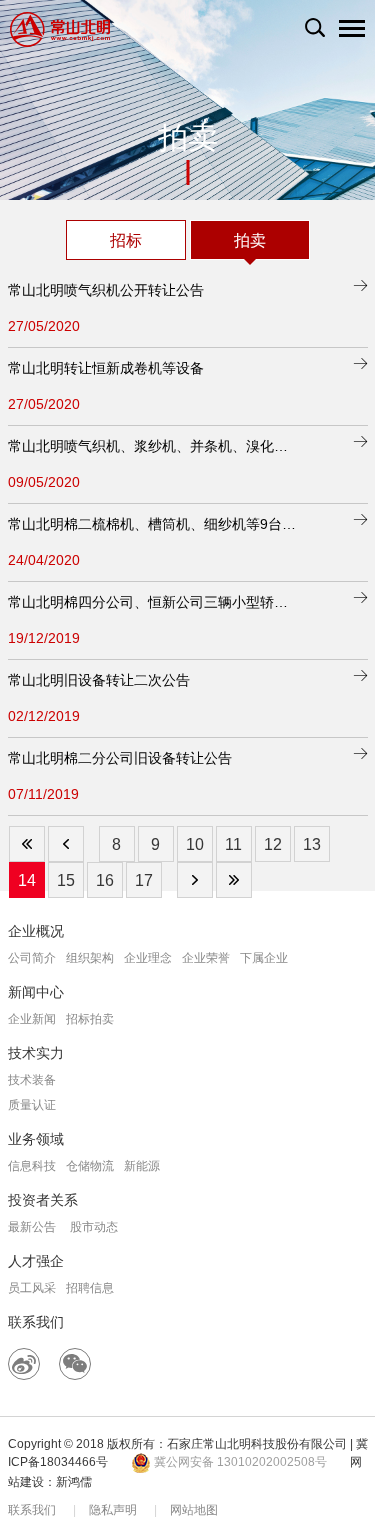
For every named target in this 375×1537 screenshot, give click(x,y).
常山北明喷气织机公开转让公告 (106, 290)
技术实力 (36, 1053)
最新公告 (32, 1227)
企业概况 (36, 931)
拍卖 (250, 240)
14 (27, 880)
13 (312, 844)
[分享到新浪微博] (24, 1364)
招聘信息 (90, 1288)
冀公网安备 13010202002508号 (239, 1462)
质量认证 (32, 1105)
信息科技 (32, 1166)
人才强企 (36, 1261)
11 (233, 844)
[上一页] (66, 844)
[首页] (27, 844)
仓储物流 (90, 1166)
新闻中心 (36, 992)
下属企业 (264, 958)
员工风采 (32, 1288)
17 (144, 880)
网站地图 (194, 1510)
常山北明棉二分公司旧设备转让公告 (120, 758)
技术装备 (32, 1080)
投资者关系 (43, 1200)
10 (195, 844)
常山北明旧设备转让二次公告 (99, 680)
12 (273, 844)
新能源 (142, 1166)
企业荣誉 (206, 958)
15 (66, 880)
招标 (126, 240)
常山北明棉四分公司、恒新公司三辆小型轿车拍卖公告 (152, 602)
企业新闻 (32, 1019)
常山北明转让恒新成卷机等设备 (106, 368)
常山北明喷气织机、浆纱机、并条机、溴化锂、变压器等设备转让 (152, 446)
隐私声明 (113, 1510)
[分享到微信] (75, 1364)
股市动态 (94, 1227)
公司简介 (32, 958)
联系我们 (36, 1322)
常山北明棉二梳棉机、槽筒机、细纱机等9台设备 (152, 524)
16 (105, 880)
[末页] (234, 880)
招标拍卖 (90, 1019)
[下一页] (195, 880)
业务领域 (36, 1139)
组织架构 (90, 958)
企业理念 (148, 958)
